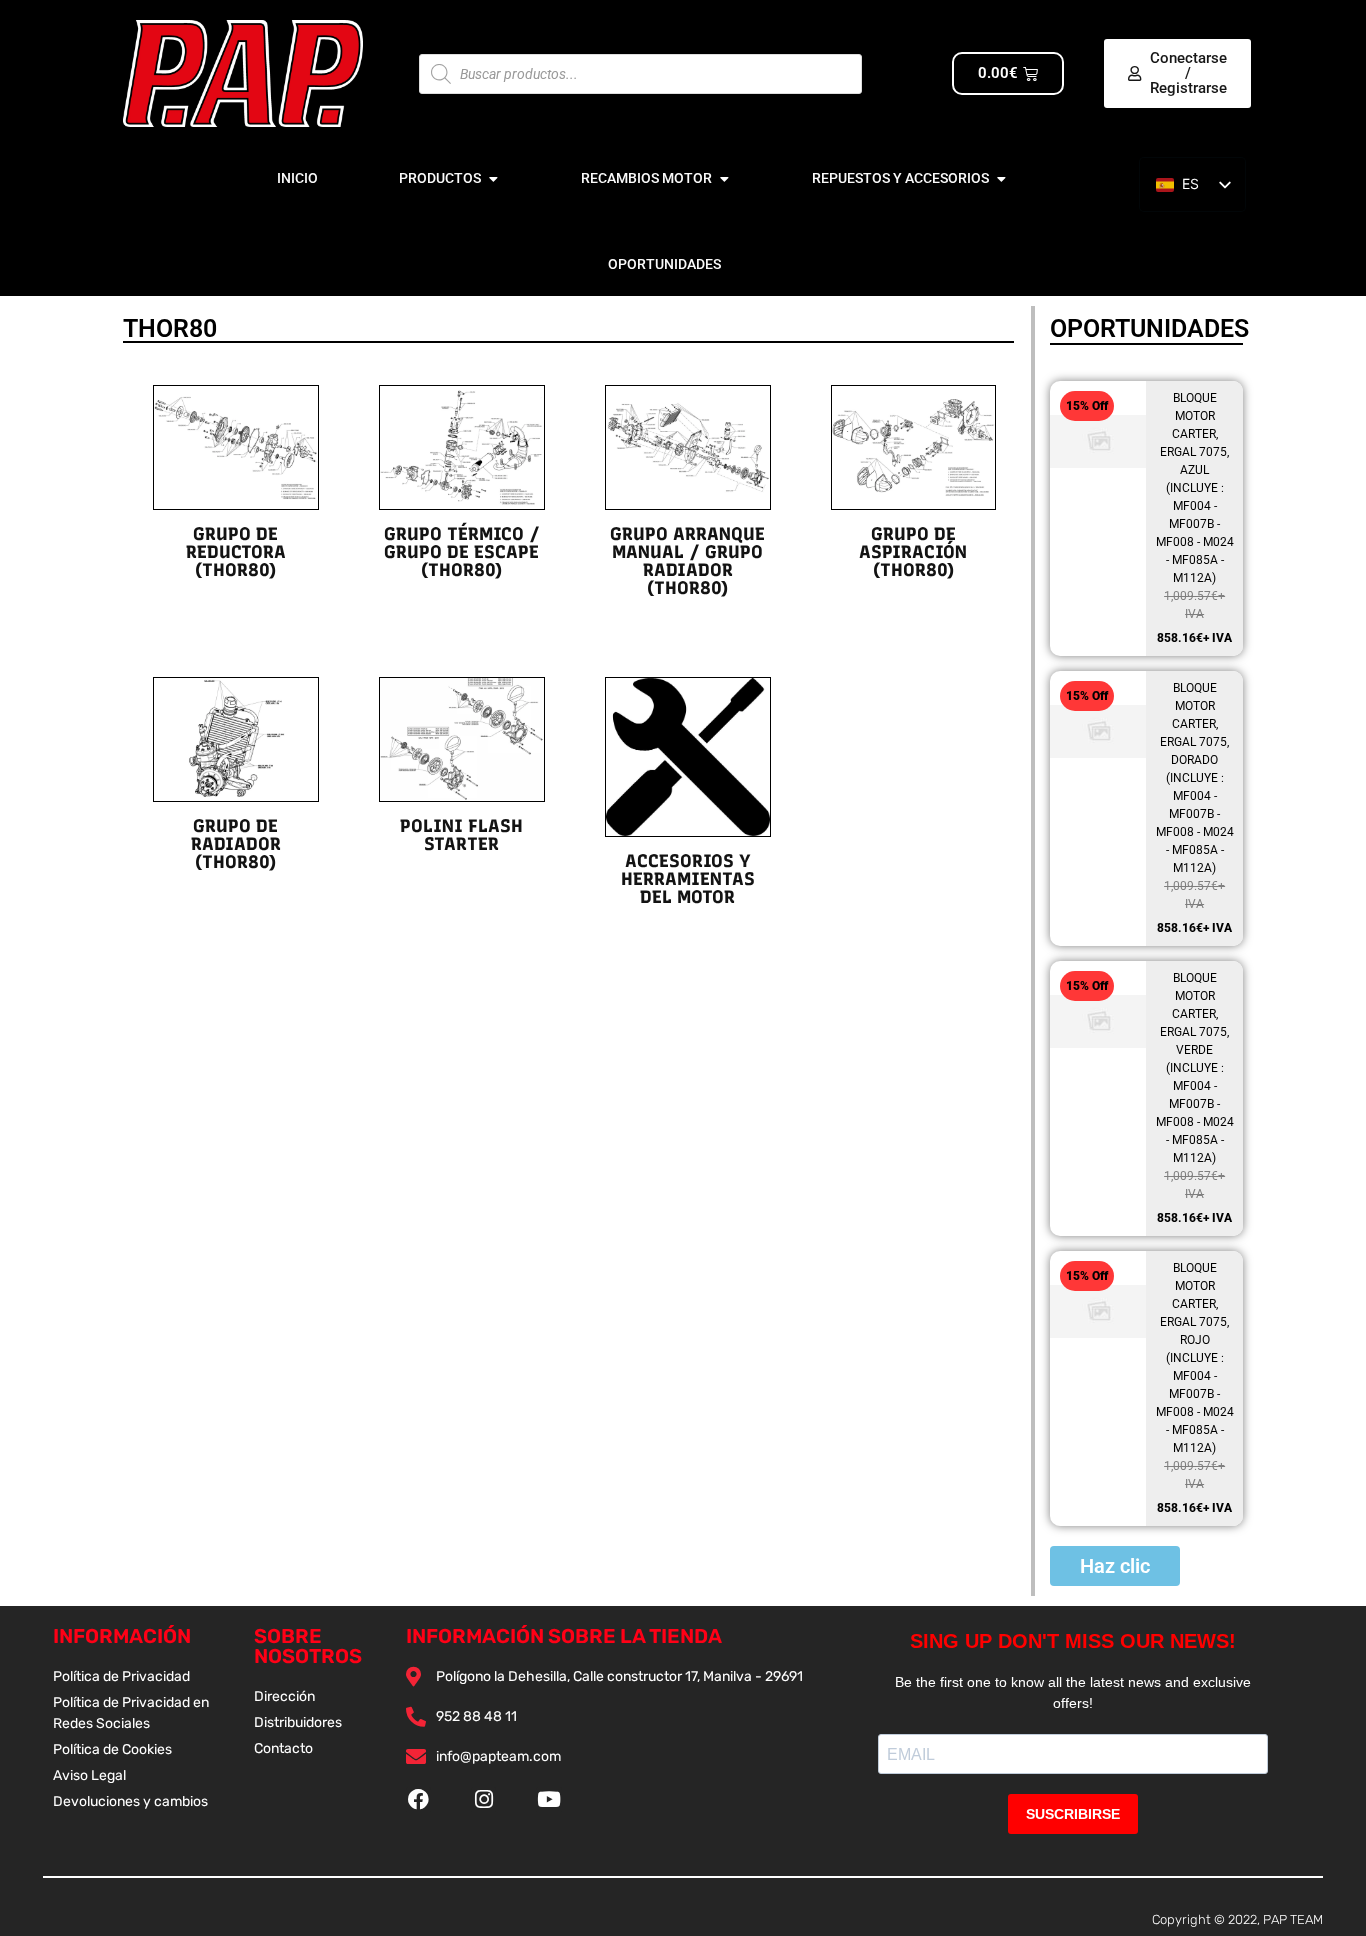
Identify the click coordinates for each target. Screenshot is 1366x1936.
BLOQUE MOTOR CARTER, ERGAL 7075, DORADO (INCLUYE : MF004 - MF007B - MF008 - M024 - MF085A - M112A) (1195, 778)
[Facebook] (418, 1799)
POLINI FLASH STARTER (461, 835)
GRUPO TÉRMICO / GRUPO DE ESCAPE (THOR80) (462, 552)
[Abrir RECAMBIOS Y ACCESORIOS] (1001, 178)
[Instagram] (483, 1799)
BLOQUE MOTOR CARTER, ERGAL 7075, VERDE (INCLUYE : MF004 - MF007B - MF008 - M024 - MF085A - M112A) (1195, 1068)
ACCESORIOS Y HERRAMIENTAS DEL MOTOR (688, 879)
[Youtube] (548, 1799)
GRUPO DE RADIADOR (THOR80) (236, 844)
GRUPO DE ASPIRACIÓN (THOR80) (913, 552)
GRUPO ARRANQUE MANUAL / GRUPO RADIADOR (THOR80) (687, 561)
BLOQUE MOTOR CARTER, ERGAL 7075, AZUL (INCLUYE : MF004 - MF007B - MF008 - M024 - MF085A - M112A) (1195, 488)
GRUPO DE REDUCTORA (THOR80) (236, 552)
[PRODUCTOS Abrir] (493, 178)
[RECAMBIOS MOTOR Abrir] (724, 178)
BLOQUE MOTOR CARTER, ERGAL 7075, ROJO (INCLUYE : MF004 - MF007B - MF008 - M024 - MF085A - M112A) (1195, 1358)
